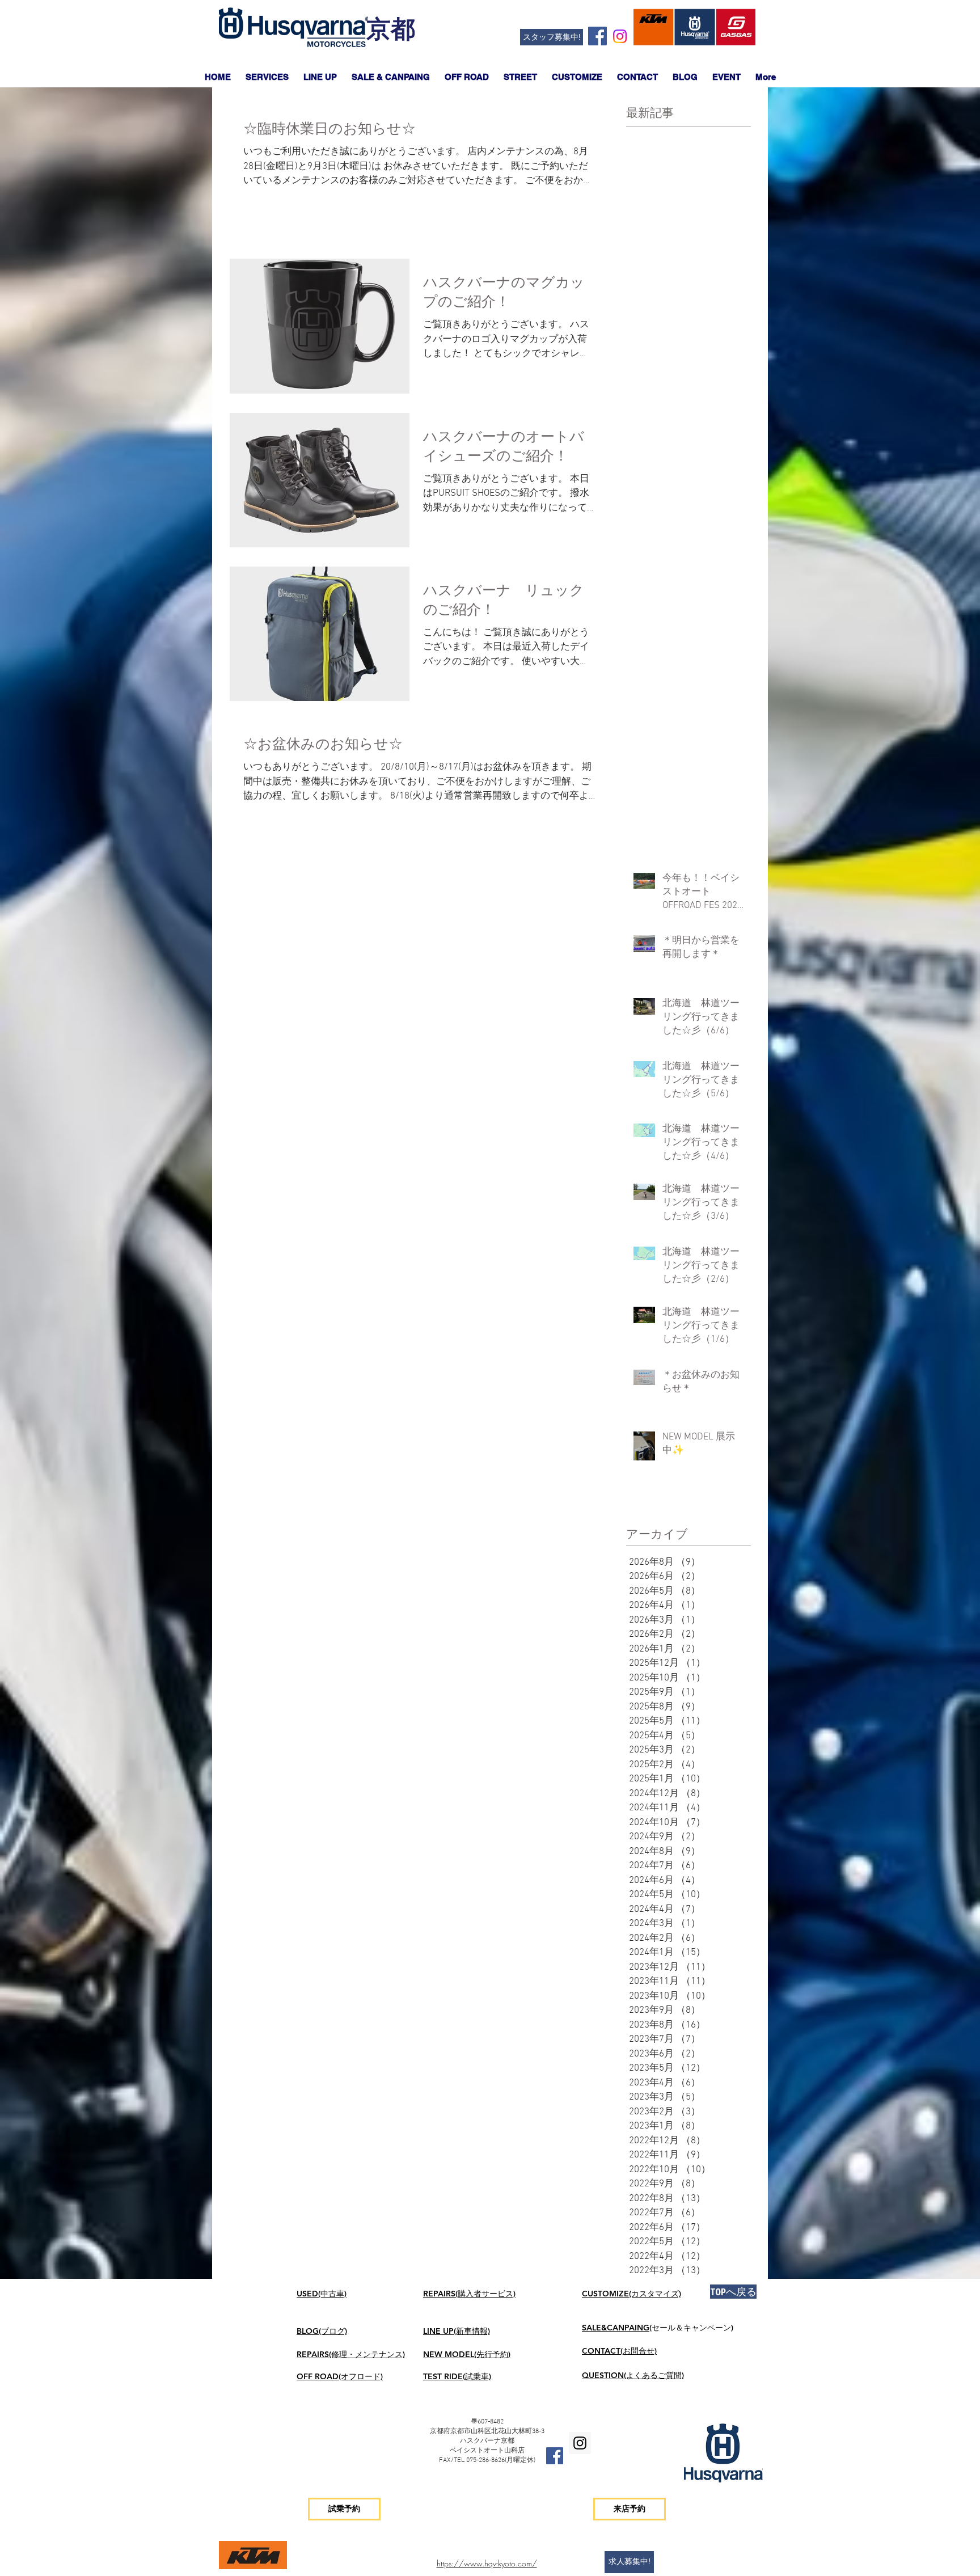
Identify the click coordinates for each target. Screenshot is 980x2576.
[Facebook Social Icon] (597, 36)
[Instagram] (620, 36)
